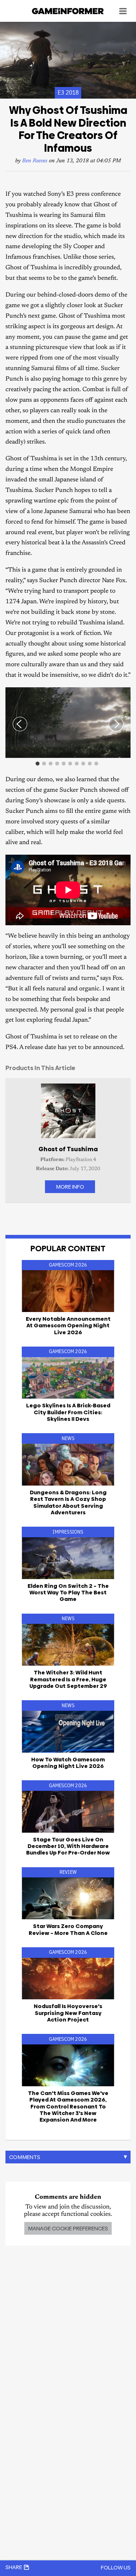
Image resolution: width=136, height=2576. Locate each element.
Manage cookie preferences (68, 2228)
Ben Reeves (35, 161)
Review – (68, 1929)
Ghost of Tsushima (68, 1149)
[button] (124, 694)
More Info (70, 1187)
